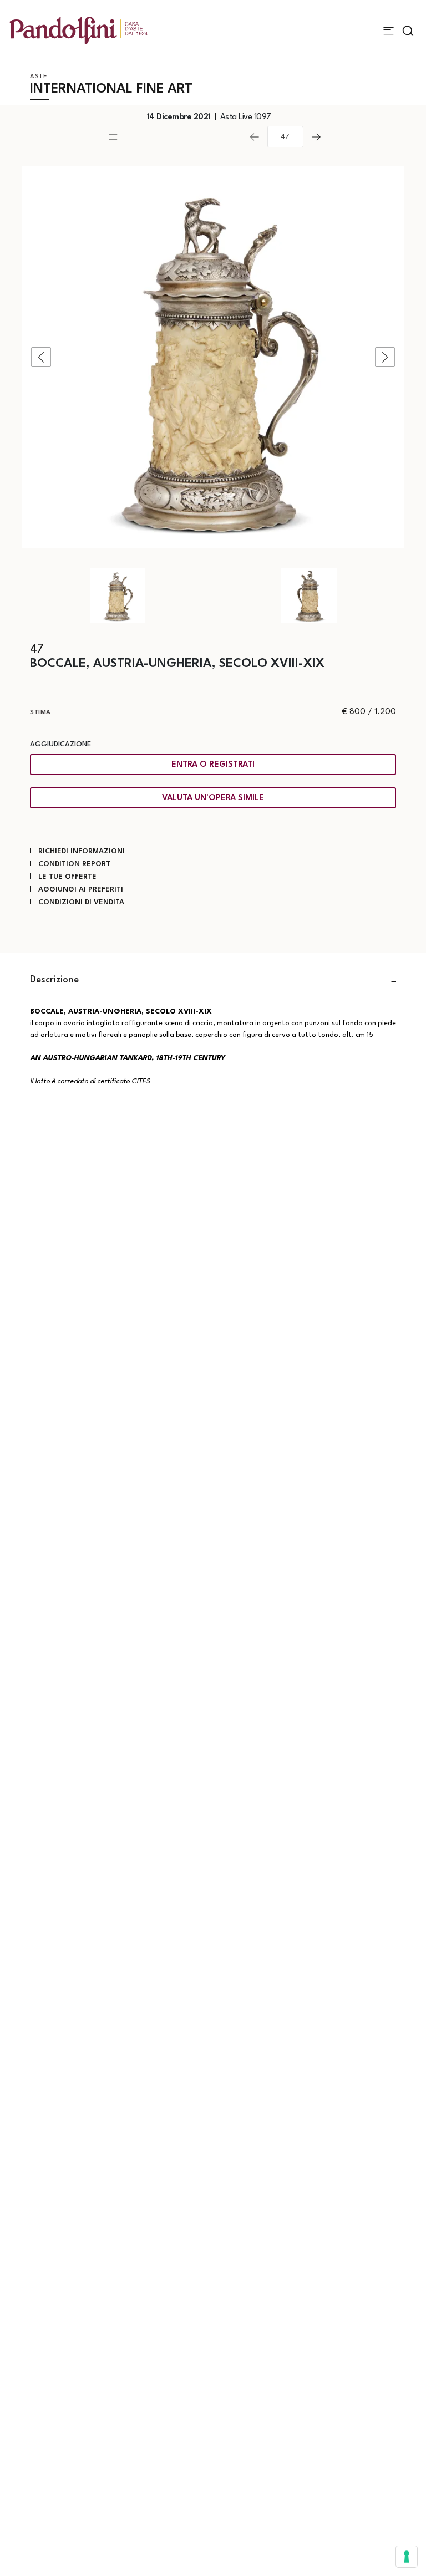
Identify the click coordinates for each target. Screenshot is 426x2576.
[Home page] (78, 30)
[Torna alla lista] (174, 137)
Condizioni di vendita (81, 902)
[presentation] (41, 357)
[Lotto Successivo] (316, 137)
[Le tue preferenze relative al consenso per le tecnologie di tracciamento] (407, 2557)
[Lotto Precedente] (255, 137)
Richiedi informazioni (82, 851)
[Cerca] (408, 31)
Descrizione (54, 980)
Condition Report (74, 864)
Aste (39, 77)
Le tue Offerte (67, 877)
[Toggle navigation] (389, 31)
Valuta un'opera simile (213, 798)
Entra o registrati (213, 765)
